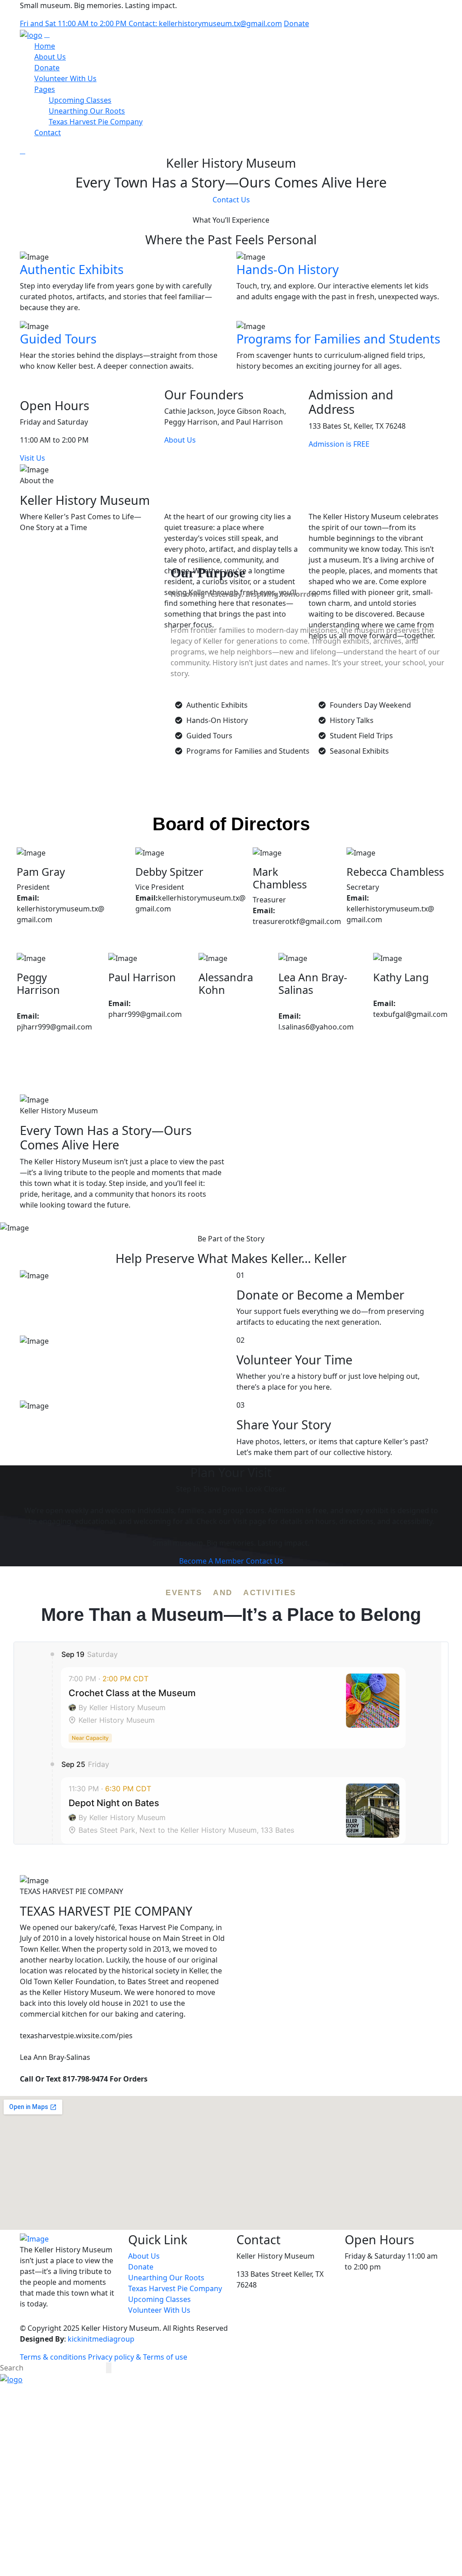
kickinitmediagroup (101, 2339)
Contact (48, 133)
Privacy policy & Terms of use (138, 2357)
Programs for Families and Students (338, 339)
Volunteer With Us (65, 78)
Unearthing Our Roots (87, 111)
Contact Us (231, 200)
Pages (45, 89)
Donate (296, 23)
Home (45, 46)
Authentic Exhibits (72, 269)
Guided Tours (58, 339)
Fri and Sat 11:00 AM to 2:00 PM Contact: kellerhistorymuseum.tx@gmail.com (151, 23)
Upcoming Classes (80, 100)
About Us (50, 57)
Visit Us (32, 458)
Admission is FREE (339, 444)
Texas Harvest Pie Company (96, 122)
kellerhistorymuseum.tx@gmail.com (298, 2296)
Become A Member (212, 1561)
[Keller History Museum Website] (31, 34)
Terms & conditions (53, 2357)
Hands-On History (288, 269)
